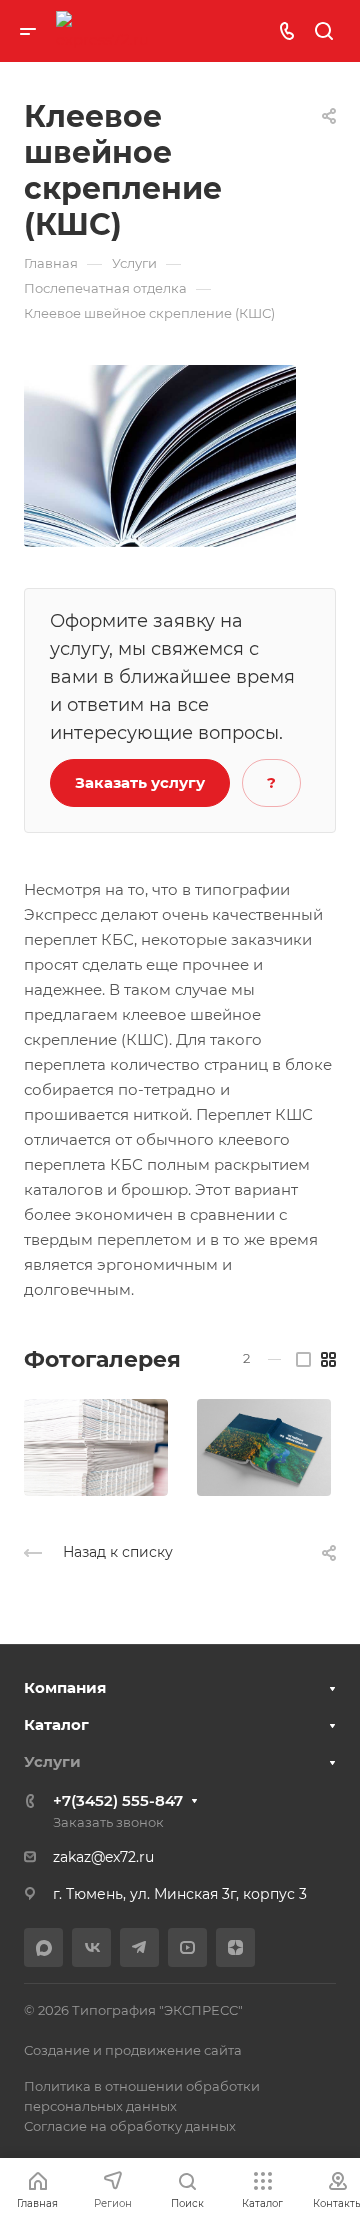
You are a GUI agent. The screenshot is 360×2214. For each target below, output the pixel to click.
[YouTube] (187, 1947)
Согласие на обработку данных (130, 2126)
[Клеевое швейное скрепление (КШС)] (160, 454)
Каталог (56, 1724)
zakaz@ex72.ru (103, 1857)
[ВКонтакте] (91, 1947)
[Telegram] (139, 1947)
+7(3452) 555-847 (118, 1800)
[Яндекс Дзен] (235, 1947)
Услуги (52, 1761)
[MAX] (43, 1947)
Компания (65, 1687)
